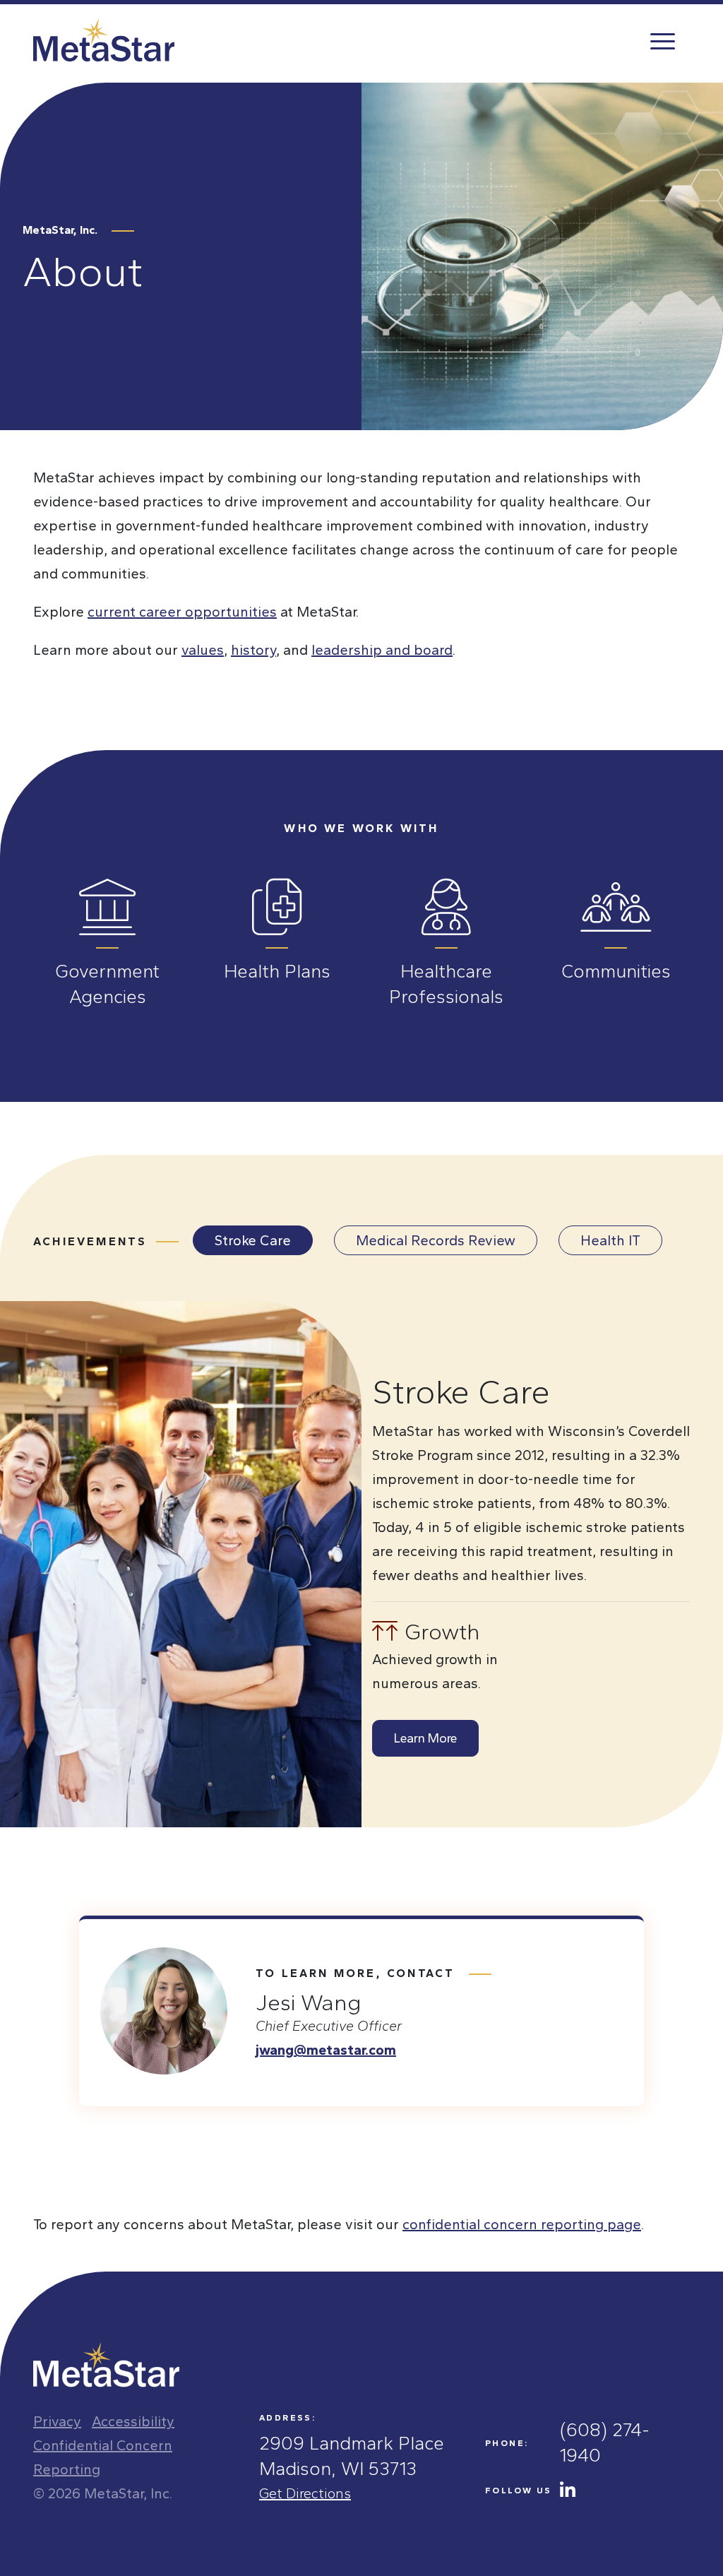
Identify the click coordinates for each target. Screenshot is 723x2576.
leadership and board (382, 650)
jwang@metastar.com (326, 2050)
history (253, 650)
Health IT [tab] (610, 1240)
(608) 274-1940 (605, 2443)
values (203, 650)
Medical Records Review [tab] (436, 1240)
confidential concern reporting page (522, 2224)
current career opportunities (182, 612)
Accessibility (133, 2421)
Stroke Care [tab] (253, 1240)
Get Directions (305, 2493)
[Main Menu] (662, 40)
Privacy (57, 2421)
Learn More (425, 1738)
